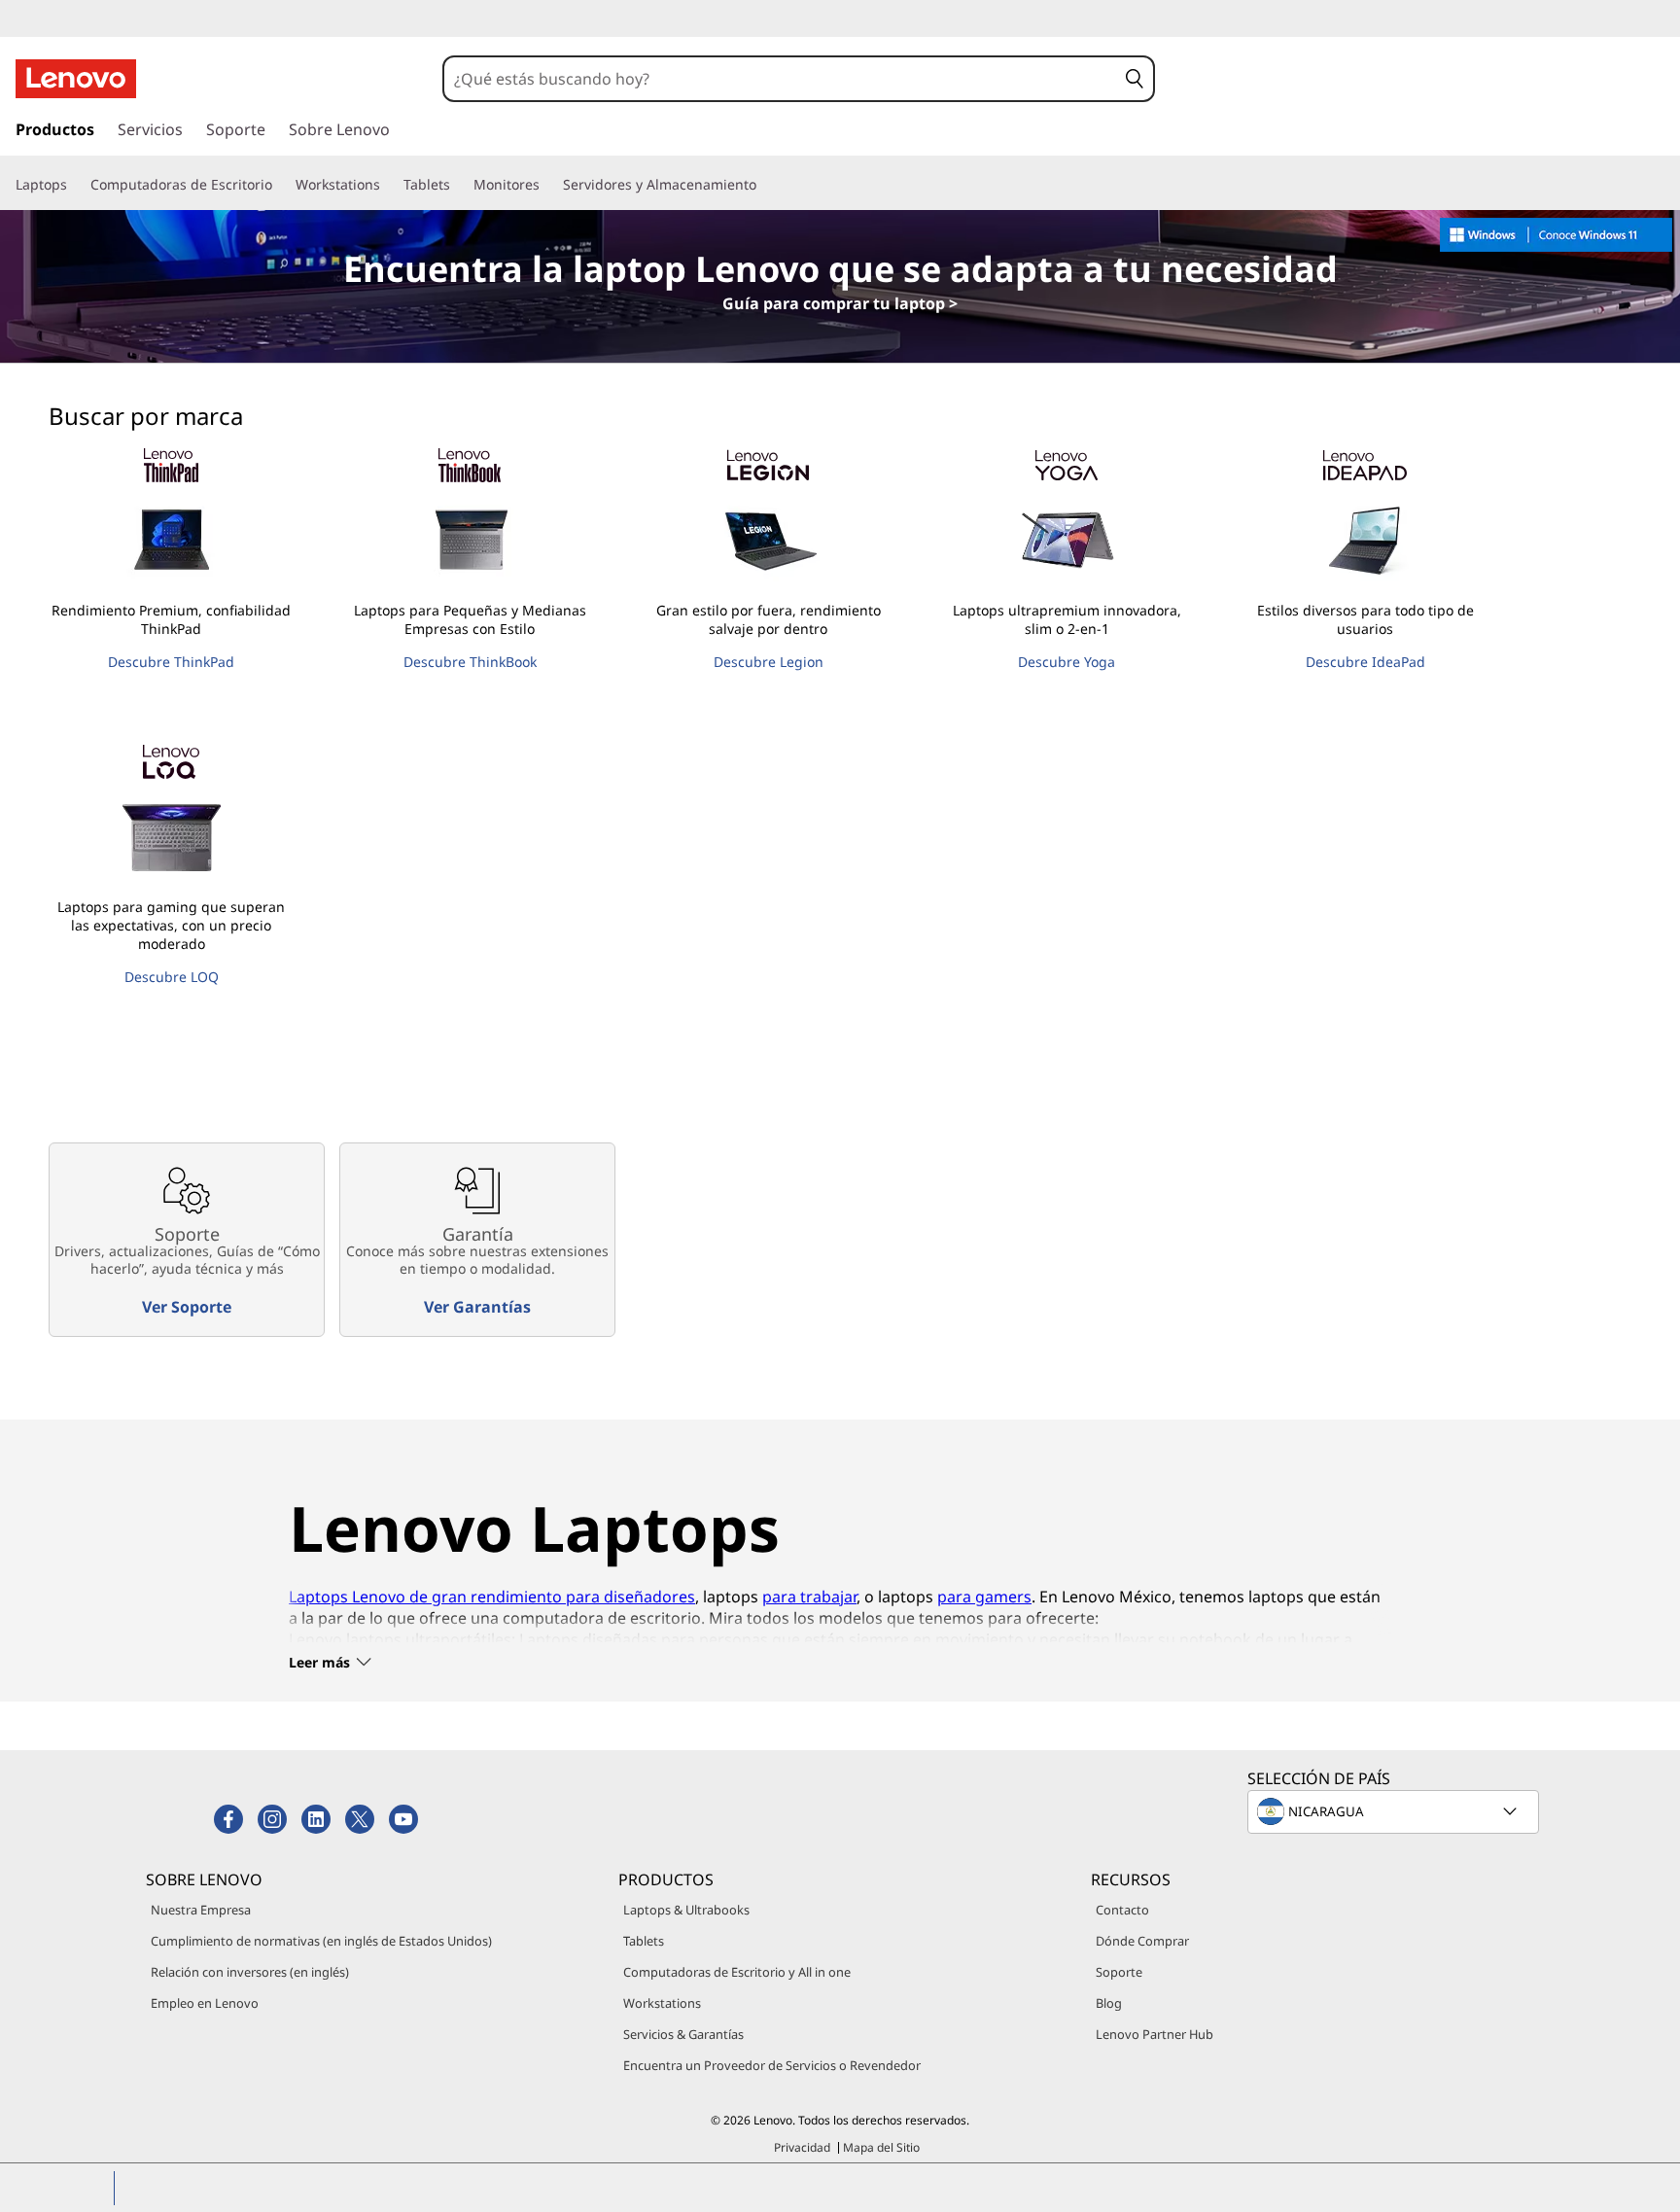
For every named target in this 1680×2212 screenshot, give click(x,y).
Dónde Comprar (1142, 1941)
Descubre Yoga (1067, 662)
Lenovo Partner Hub (1155, 2034)
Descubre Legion (769, 662)
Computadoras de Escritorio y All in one (737, 1972)
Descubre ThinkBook (470, 662)
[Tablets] (458, 185)
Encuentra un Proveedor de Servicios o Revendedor (772, 2065)
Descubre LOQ (172, 977)
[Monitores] (547, 185)
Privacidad (802, 2147)
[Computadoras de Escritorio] (280, 185)
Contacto (1122, 1910)
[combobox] (780, 79)
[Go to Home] (76, 79)
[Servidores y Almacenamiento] (764, 185)
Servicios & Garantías (683, 2034)
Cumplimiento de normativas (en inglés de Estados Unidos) (321, 1941)
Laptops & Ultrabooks (686, 1910)
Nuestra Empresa (201, 1910)
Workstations (662, 2003)
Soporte (1119, 1972)
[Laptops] (75, 185)
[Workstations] (388, 185)
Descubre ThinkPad (171, 662)
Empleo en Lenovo (205, 2003)
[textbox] (1395, 1811)
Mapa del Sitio (881, 2147)
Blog (1109, 2003)
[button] (1135, 79)
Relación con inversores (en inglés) (250, 1972)
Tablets (644, 1941)
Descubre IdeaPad (1365, 662)
